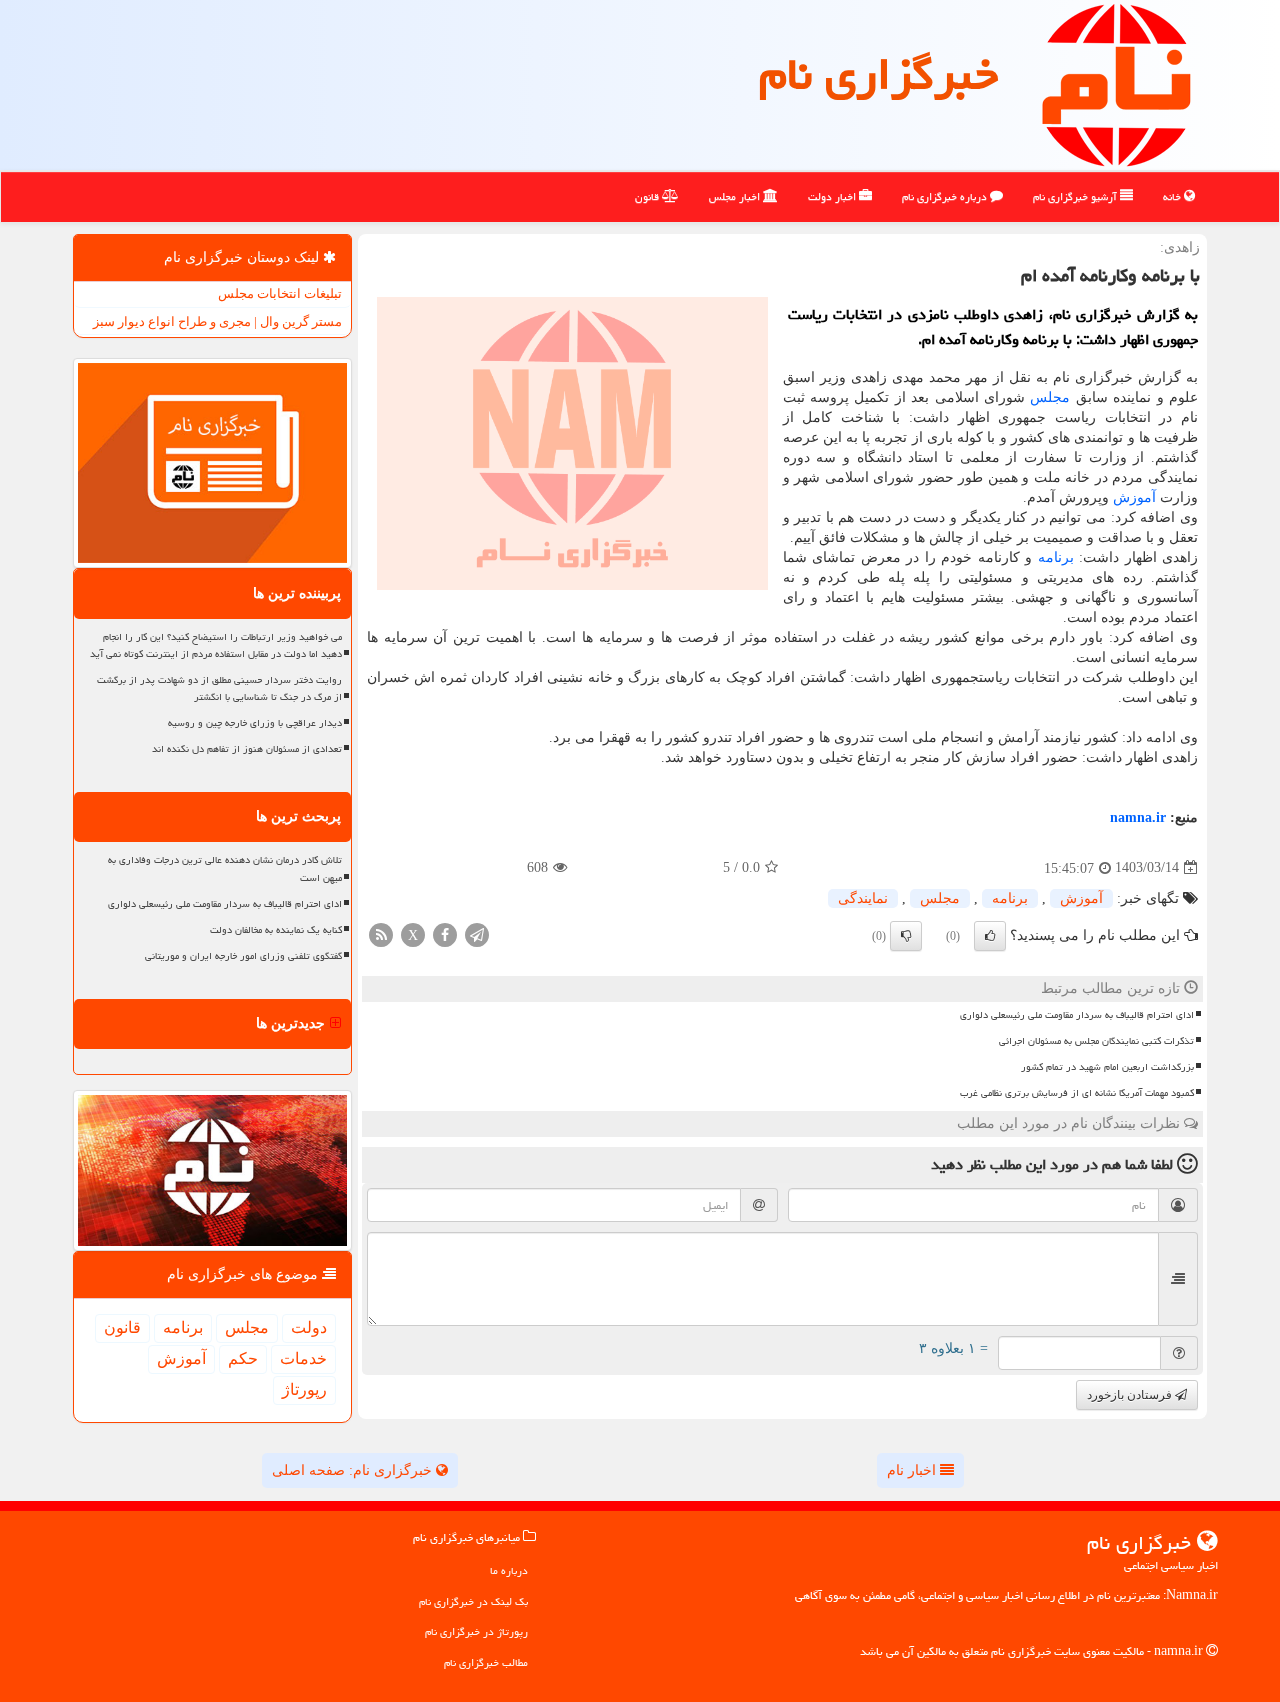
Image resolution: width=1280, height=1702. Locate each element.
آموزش (1134, 497)
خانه (1173, 196)
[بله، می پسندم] (990, 936)
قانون (648, 196)
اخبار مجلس (736, 196)
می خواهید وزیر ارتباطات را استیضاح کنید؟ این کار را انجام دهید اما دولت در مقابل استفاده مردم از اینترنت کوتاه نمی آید (216, 645)
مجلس (1050, 397)
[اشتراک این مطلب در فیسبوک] (445, 933)
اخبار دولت (833, 196)
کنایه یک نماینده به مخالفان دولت (276, 930)
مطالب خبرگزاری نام (486, 1662)
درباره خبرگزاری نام (946, 196)
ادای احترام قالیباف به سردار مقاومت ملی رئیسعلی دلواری (1077, 1015)
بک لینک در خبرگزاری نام (473, 1601)
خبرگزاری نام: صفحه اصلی (354, 1470)
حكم (243, 1358)
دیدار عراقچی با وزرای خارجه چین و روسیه (255, 723)
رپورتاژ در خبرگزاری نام (476, 1631)
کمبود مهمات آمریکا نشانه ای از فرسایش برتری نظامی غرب (1077, 1093)
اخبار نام (913, 1470)
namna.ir (1138, 817)
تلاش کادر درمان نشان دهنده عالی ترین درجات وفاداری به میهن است (225, 868)
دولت (309, 1327)
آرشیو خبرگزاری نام (1076, 196)
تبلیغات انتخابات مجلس (280, 293)
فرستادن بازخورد (1131, 1395)
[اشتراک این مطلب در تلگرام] (477, 933)
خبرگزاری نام (878, 74)
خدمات (303, 1358)
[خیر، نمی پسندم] (906, 936)
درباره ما (509, 1570)
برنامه (1056, 557)
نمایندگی (863, 898)
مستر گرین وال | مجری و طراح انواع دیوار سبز (217, 321)
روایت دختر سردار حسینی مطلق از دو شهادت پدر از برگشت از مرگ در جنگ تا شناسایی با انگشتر (219, 688)
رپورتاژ (304, 1389)
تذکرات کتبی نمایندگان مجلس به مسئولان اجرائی (1096, 1041)
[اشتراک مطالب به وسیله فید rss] (381, 933)
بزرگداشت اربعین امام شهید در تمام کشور (1107, 1067)
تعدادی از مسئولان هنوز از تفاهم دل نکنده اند (247, 749)
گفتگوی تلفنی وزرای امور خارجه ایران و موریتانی (243, 956)
